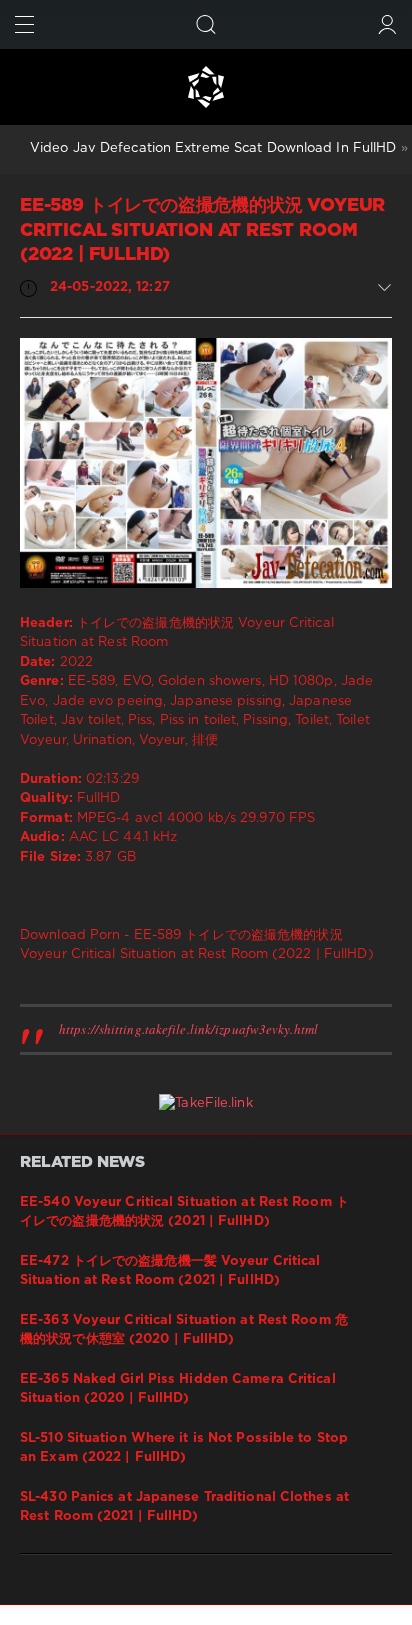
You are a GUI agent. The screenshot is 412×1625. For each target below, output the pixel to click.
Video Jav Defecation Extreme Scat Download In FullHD (213, 148)
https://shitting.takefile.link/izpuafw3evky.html (188, 1029)
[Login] (387, 24)
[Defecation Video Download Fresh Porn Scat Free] (206, 87)
